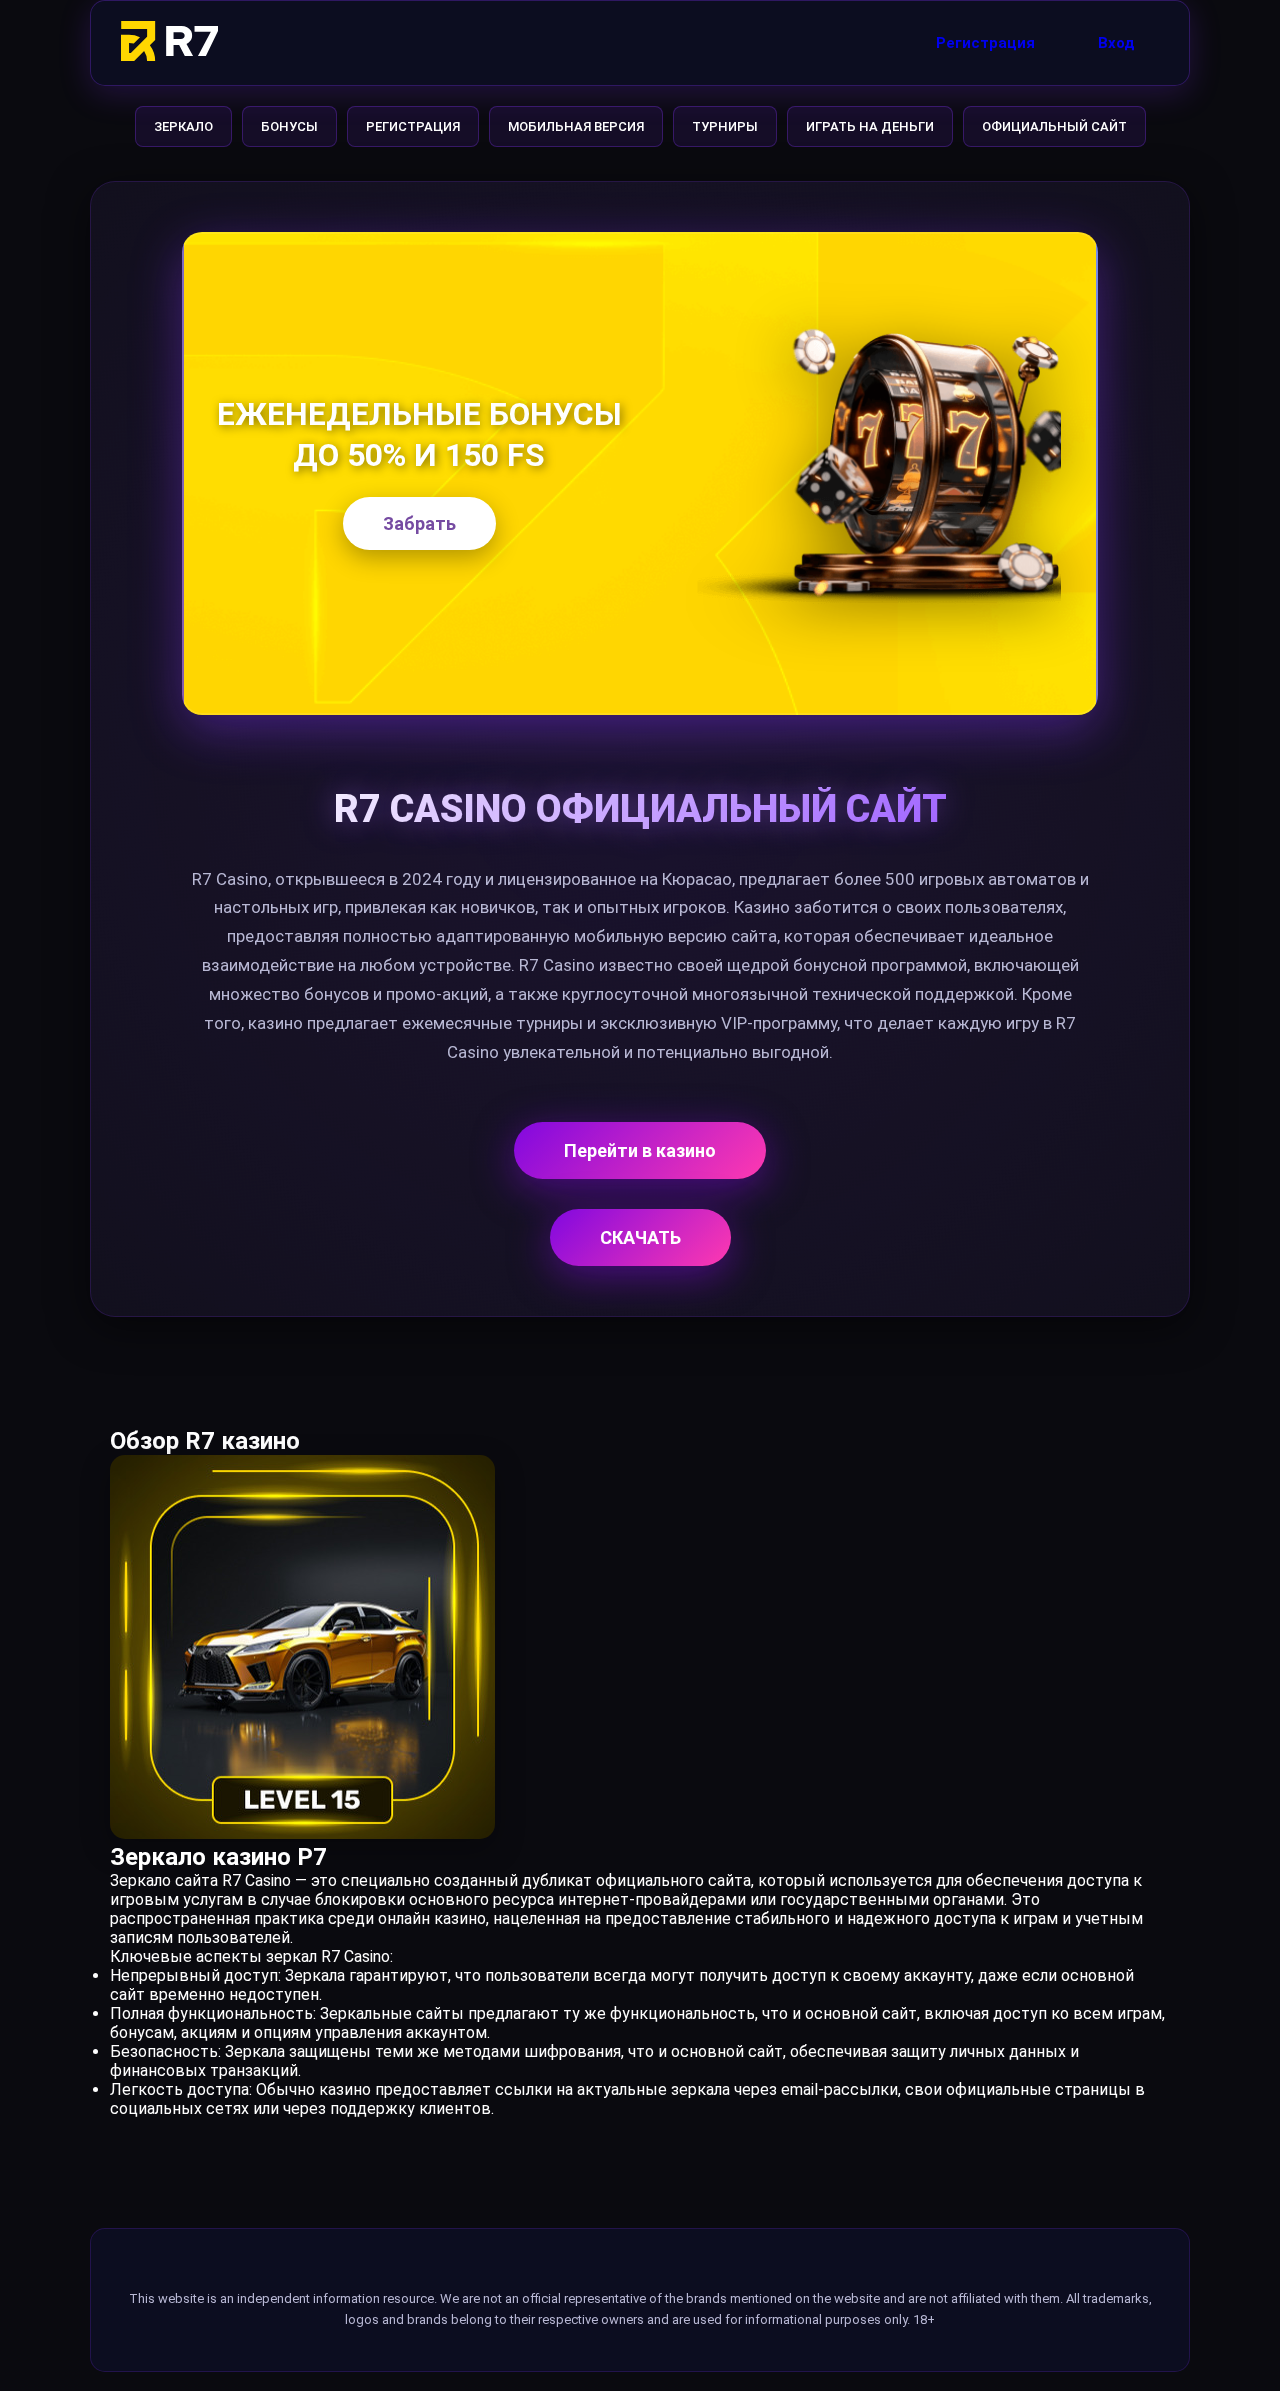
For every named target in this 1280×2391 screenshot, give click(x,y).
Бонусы (289, 126)
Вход (1116, 43)
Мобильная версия (576, 126)
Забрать (419, 523)
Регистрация (985, 43)
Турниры (725, 126)
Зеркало (183, 126)
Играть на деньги (870, 126)
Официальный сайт (1054, 126)
